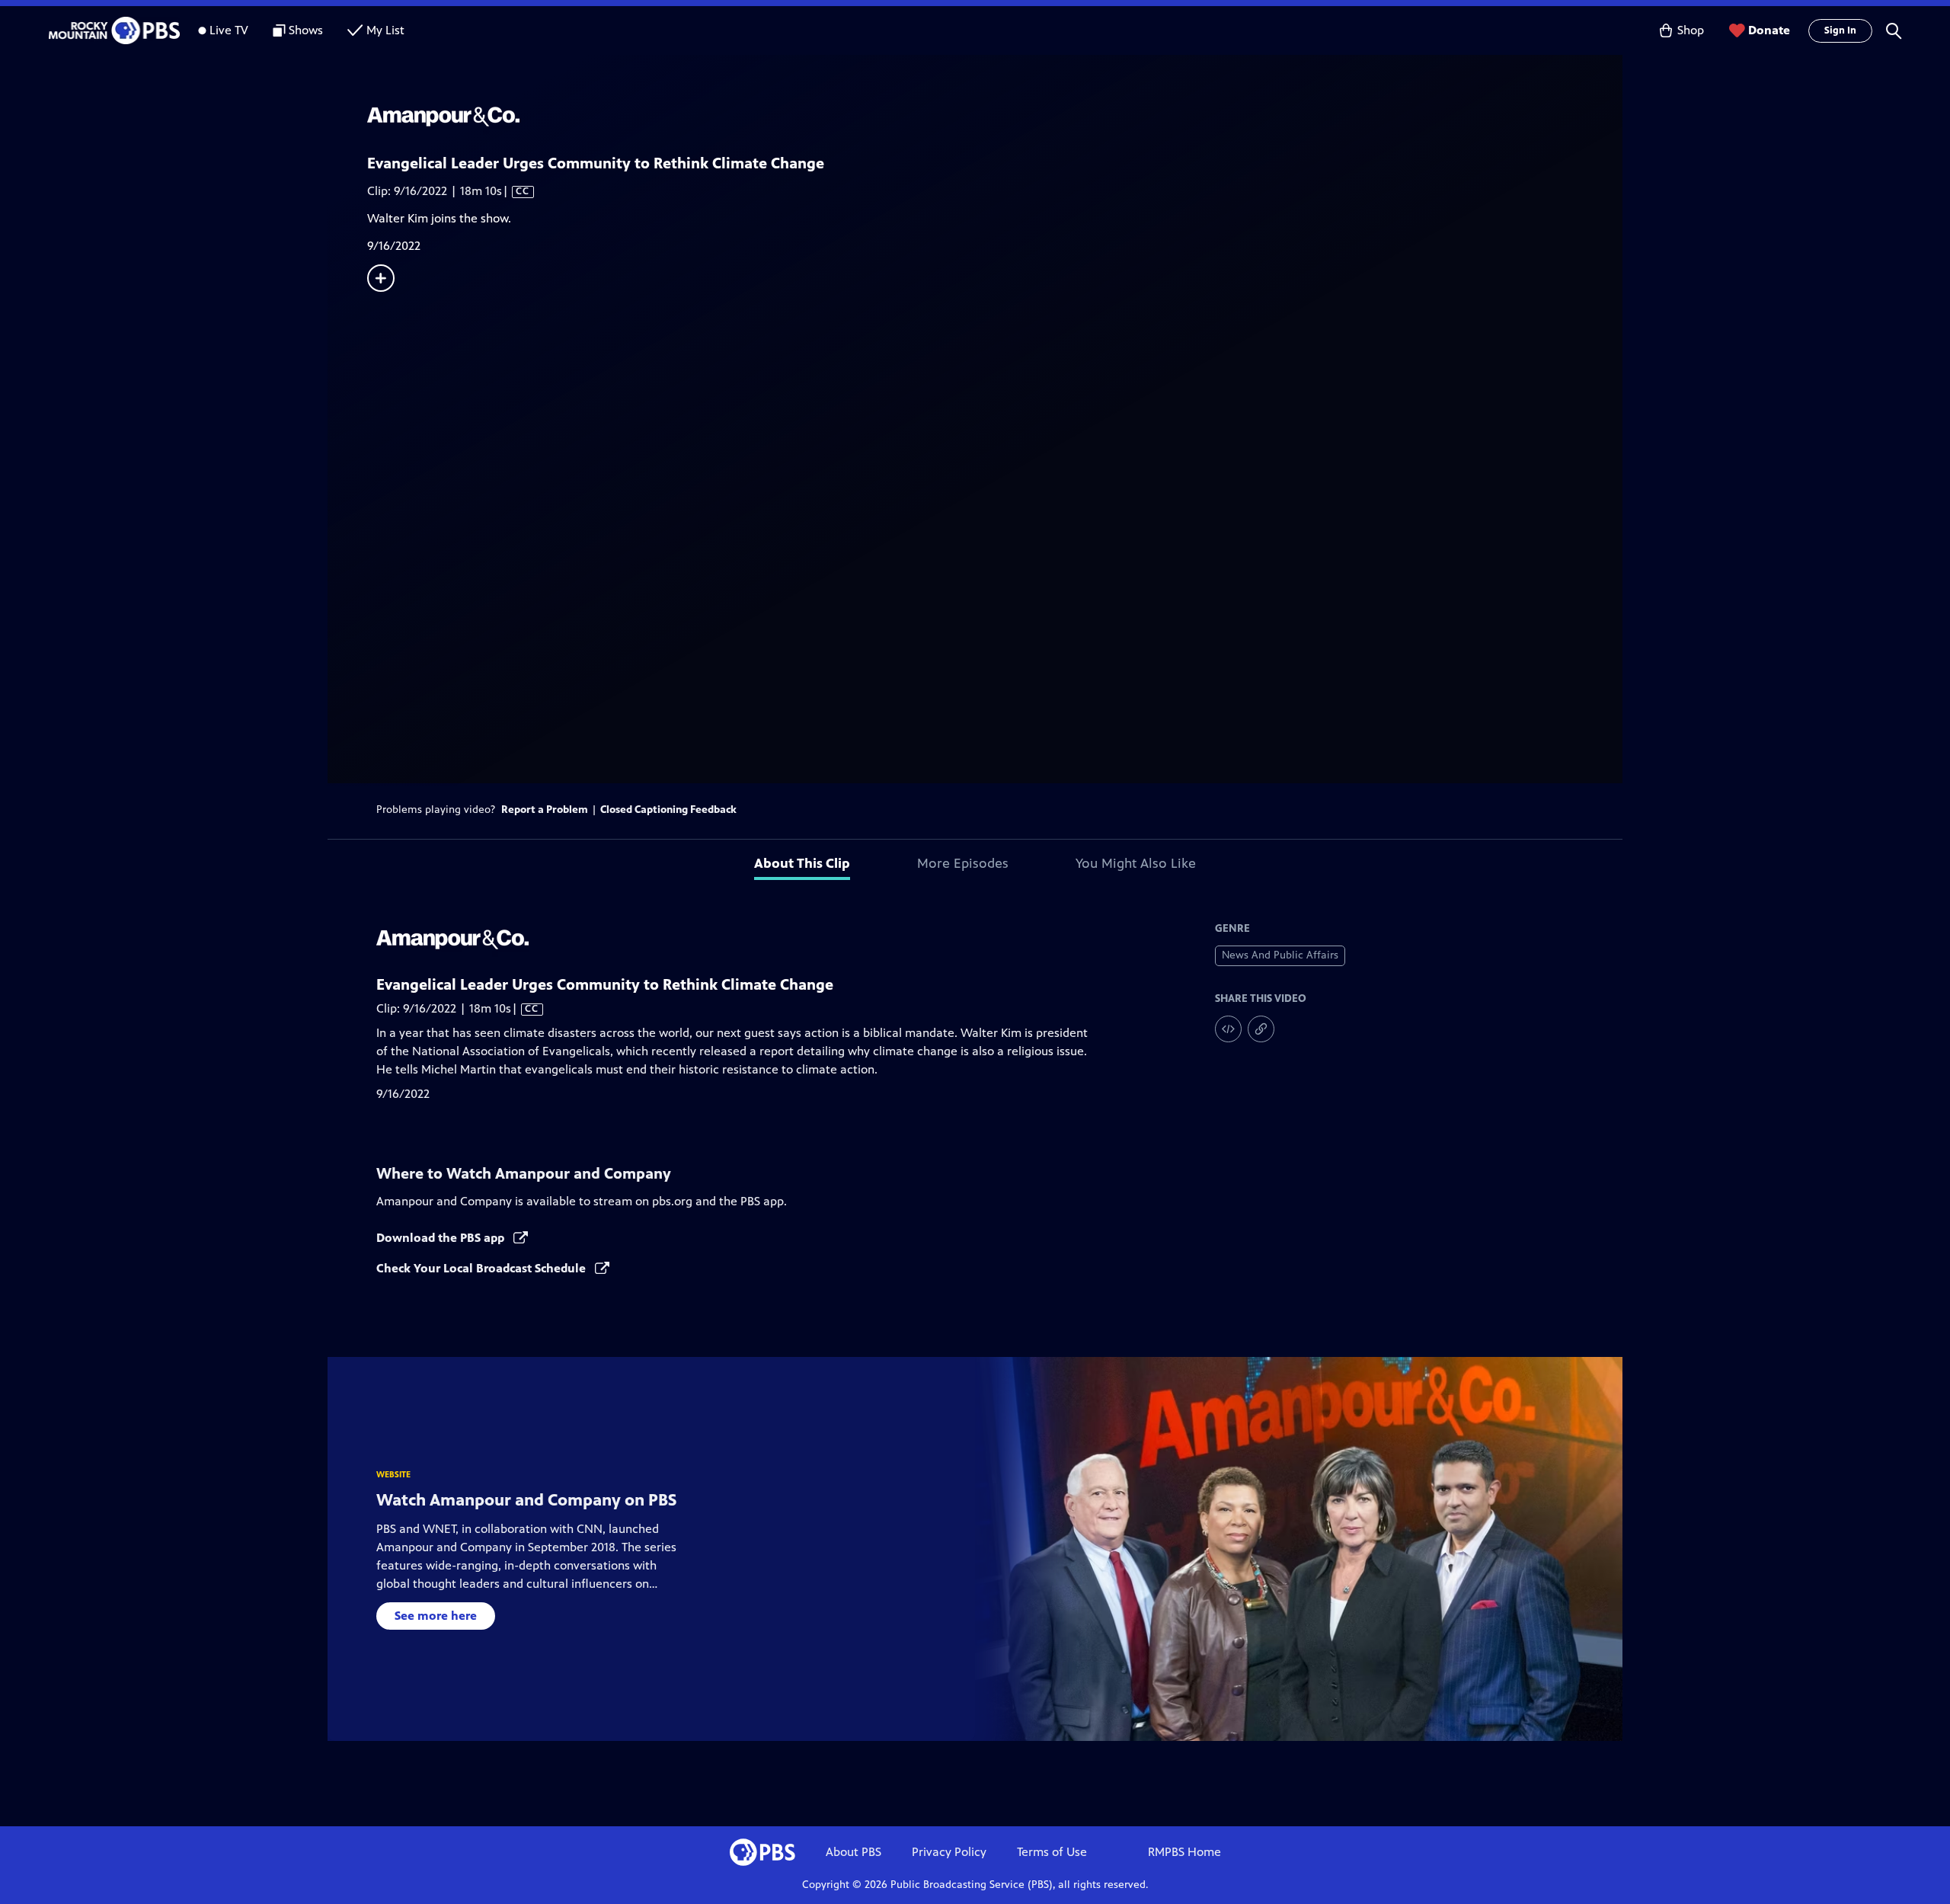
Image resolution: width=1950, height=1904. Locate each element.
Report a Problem (545, 810)
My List (385, 30)
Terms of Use (1052, 1852)
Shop (1691, 30)
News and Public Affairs (1280, 955)
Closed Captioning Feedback (668, 810)
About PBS (854, 1852)
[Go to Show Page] (995, 117)
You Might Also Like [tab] (1136, 863)
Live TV (229, 30)
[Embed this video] (1228, 1029)
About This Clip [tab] (802, 863)
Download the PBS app (442, 1238)
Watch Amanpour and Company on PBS (526, 1500)
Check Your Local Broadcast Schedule (483, 1268)
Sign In (1840, 30)
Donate (1769, 30)
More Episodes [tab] (963, 863)
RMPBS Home (1184, 1852)
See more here (436, 1616)
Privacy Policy (949, 1852)
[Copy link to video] (1261, 1029)
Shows (306, 30)
